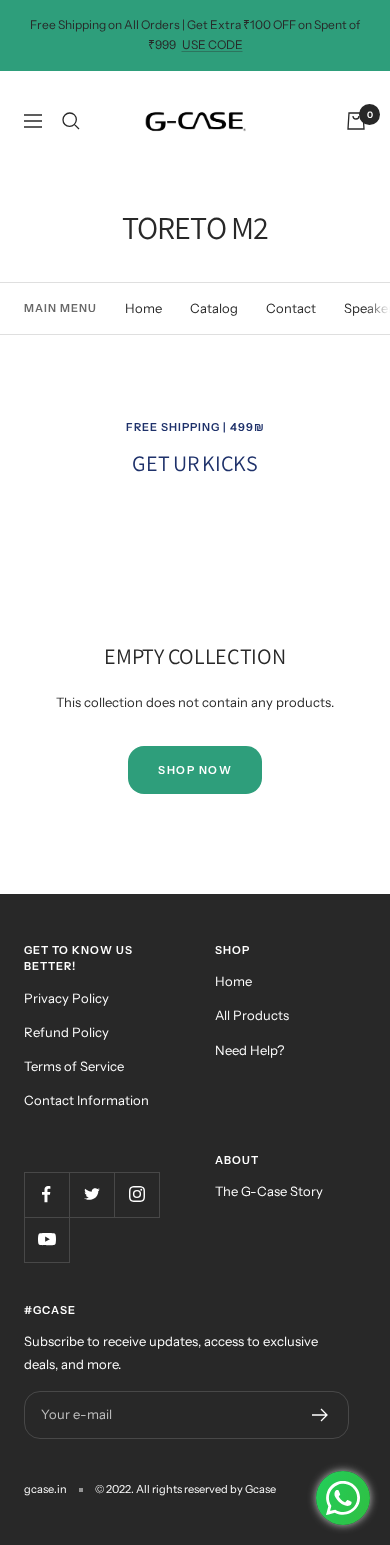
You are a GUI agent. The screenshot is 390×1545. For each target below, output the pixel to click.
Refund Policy (66, 1032)
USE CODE (212, 44)
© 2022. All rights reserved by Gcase (185, 1489)
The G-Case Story (269, 1191)
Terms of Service (74, 1066)
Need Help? (249, 1050)
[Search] (71, 121)
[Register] (320, 1415)
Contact (291, 308)
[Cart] (356, 121)
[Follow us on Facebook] (46, 1194)
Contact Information (86, 1100)
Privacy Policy (66, 998)
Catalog (214, 308)
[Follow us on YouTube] (46, 1239)
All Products (252, 1015)
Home (143, 308)
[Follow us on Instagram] (136, 1194)
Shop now (195, 770)
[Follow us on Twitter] (91, 1194)
